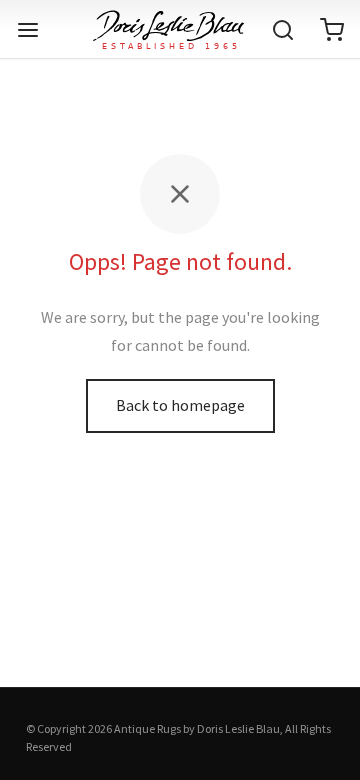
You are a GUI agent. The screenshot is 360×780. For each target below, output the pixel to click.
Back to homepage (180, 405)
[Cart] (332, 30)
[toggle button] (28, 30)
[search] (283, 30)
